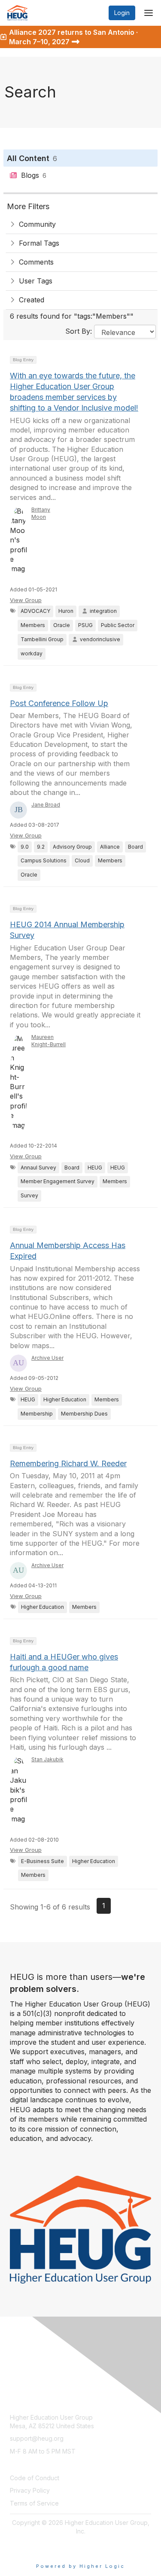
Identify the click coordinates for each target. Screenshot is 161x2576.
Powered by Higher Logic (80, 2566)
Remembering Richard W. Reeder (68, 1463)
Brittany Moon (41, 513)
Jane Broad (46, 805)
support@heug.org (37, 2438)
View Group (26, 600)
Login (122, 13)
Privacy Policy (30, 2490)
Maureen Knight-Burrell (49, 1041)
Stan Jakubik (47, 1759)
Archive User (47, 1358)
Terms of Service (34, 2503)
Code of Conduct (35, 2478)
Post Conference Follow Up (59, 703)
